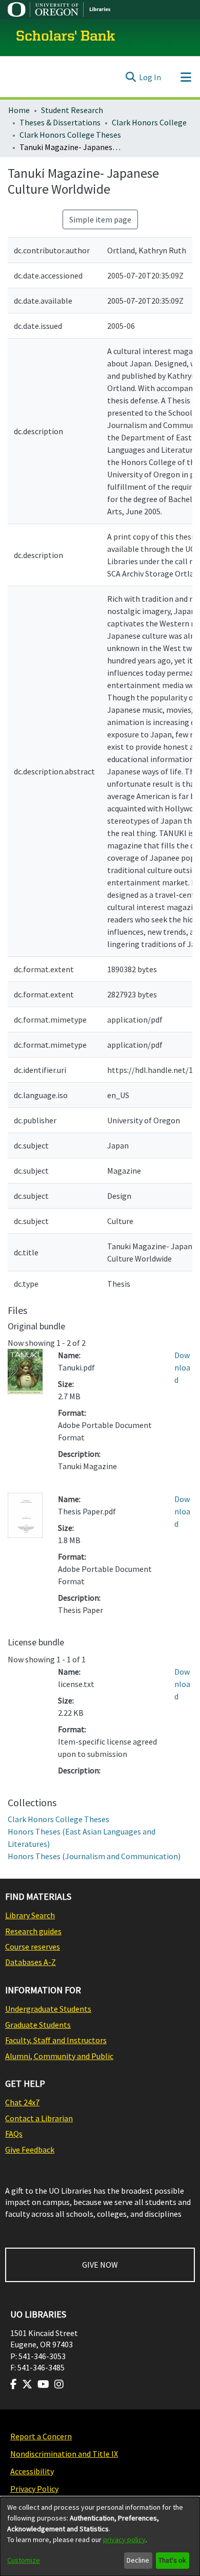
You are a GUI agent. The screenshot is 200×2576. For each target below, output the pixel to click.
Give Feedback (30, 2149)
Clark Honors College (149, 122)
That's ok (172, 2560)
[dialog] (100, 2536)
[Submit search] (131, 77)
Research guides (33, 1931)
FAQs (14, 2134)
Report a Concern (41, 2436)
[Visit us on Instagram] (59, 2384)
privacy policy (124, 2540)
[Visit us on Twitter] (27, 2384)
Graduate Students (38, 2025)
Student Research (72, 110)
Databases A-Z (31, 1962)
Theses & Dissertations (60, 122)
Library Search (30, 1915)
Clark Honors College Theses (70, 135)
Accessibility (32, 2471)
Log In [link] (150, 77)
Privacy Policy (34, 2489)
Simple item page (100, 219)
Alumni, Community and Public (59, 2056)
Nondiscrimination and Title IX (64, 2454)
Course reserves (33, 1947)
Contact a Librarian (39, 2118)
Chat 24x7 (22, 2102)
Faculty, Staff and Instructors (56, 2040)
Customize (24, 2560)
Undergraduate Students (48, 2009)
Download (182, 1367)
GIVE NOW (100, 2265)
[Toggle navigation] (186, 77)
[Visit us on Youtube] (43, 2384)
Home (19, 110)
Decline (138, 2560)
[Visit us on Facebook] (14, 2384)
